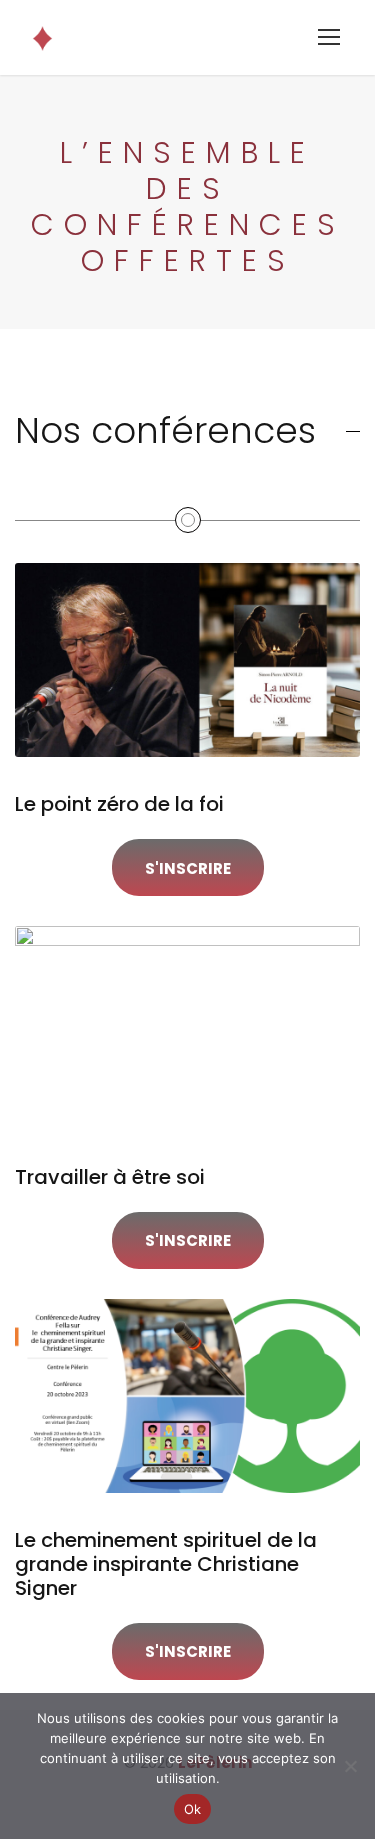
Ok (193, 1809)
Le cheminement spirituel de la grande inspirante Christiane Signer (166, 1564)
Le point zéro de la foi (119, 804)
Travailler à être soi (110, 1177)
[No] (350, 1766)
